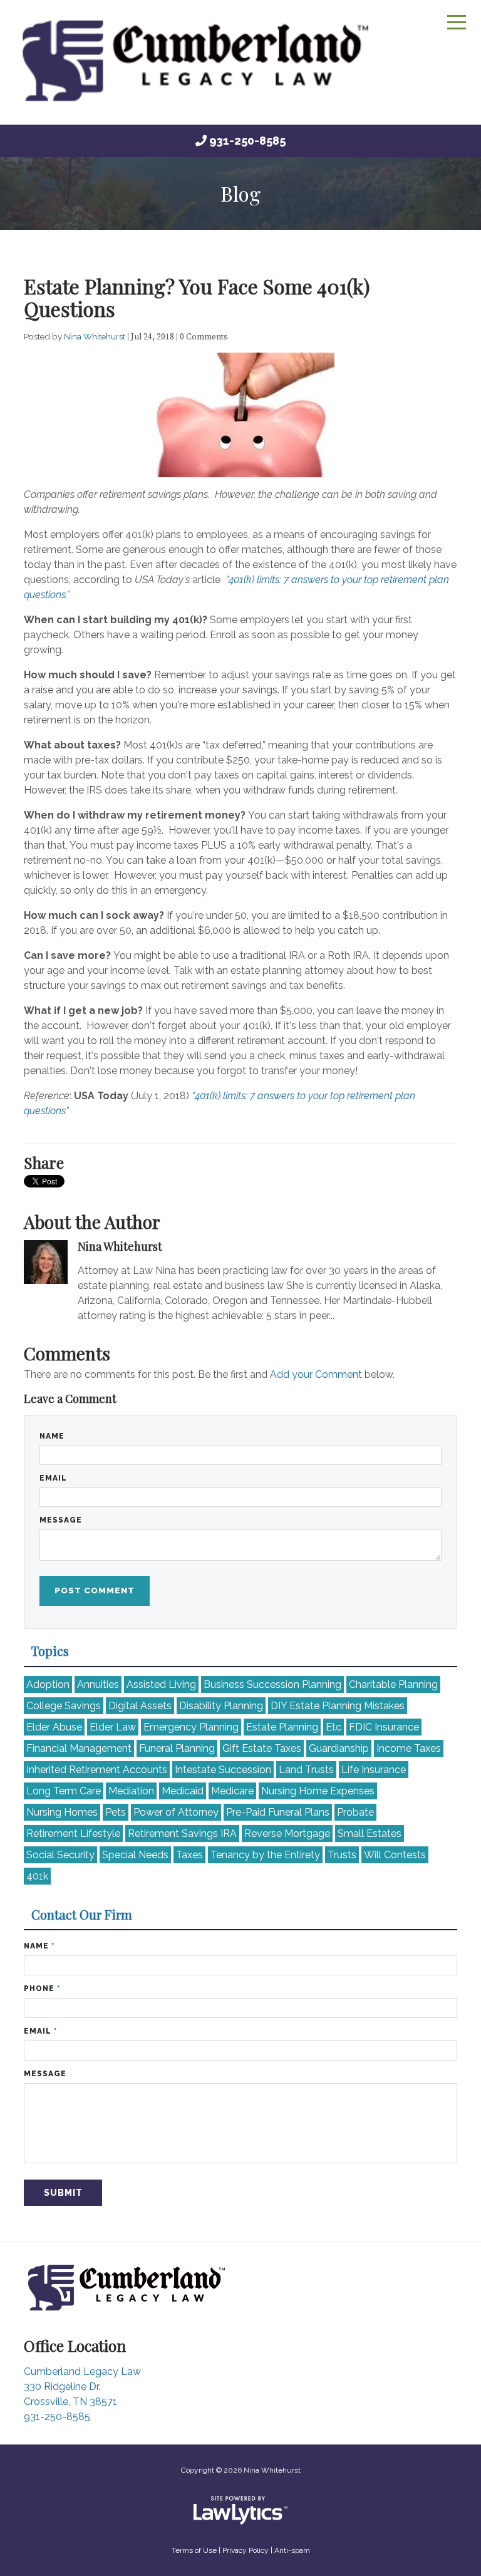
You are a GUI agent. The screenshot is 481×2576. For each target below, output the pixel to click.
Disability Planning (221, 1706)
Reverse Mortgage (287, 1834)
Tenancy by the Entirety (265, 1855)
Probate (355, 1812)
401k (37, 1876)
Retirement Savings (182, 1834)
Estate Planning (282, 1727)
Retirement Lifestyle (73, 1834)
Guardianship (339, 1748)
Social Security (60, 1855)
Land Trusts (306, 1770)
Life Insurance (374, 1770)
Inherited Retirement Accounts (97, 1770)
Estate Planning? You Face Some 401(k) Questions (197, 297)
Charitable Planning (393, 1684)
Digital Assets (140, 1706)
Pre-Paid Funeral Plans (278, 1812)
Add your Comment (316, 1374)
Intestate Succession (223, 1770)
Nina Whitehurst (96, 336)
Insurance (384, 1727)
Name (52, 1436)
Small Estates (370, 1834)
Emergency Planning (191, 1727)
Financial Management (79, 1748)
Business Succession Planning (272, 1684)
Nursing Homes (62, 1812)
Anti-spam (292, 2550)
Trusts (342, 1855)
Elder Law (113, 1727)
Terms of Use (194, 2550)
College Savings (64, 1706)
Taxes (189, 1855)
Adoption (48, 1684)
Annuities (98, 1684)
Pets (116, 1812)
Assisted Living (161, 1684)
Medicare (232, 1791)
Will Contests (395, 1855)
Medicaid (183, 1791)
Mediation (131, 1791)
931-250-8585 (247, 141)
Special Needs (135, 1855)
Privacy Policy (246, 2550)
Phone (42, 1989)
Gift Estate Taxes (262, 1748)
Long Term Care (64, 1791)
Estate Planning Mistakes (338, 1706)
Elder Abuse (54, 1727)
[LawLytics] (240, 2510)
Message (61, 1520)
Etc (334, 1727)
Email (53, 1478)
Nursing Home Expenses (318, 1791)
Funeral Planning (177, 1748)
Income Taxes (409, 1748)
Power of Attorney (176, 1812)
